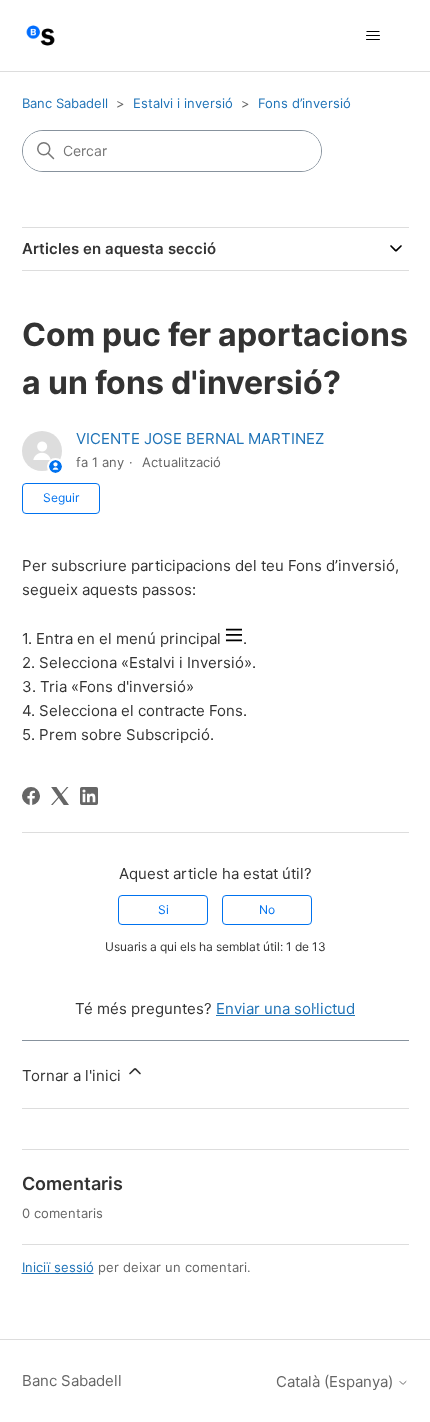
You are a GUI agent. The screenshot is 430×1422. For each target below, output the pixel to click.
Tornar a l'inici (73, 1075)
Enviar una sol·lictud (285, 1008)
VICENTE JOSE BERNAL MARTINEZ (200, 438)
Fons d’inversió (304, 103)
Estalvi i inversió (183, 103)
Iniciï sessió (58, 1267)
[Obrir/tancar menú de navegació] (373, 36)
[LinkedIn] (89, 796)
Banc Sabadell (65, 103)
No (267, 909)
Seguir (61, 497)
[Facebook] (31, 796)
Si (163, 909)
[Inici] (40, 35)
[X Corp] (60, 796)
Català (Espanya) (336, 1381)
